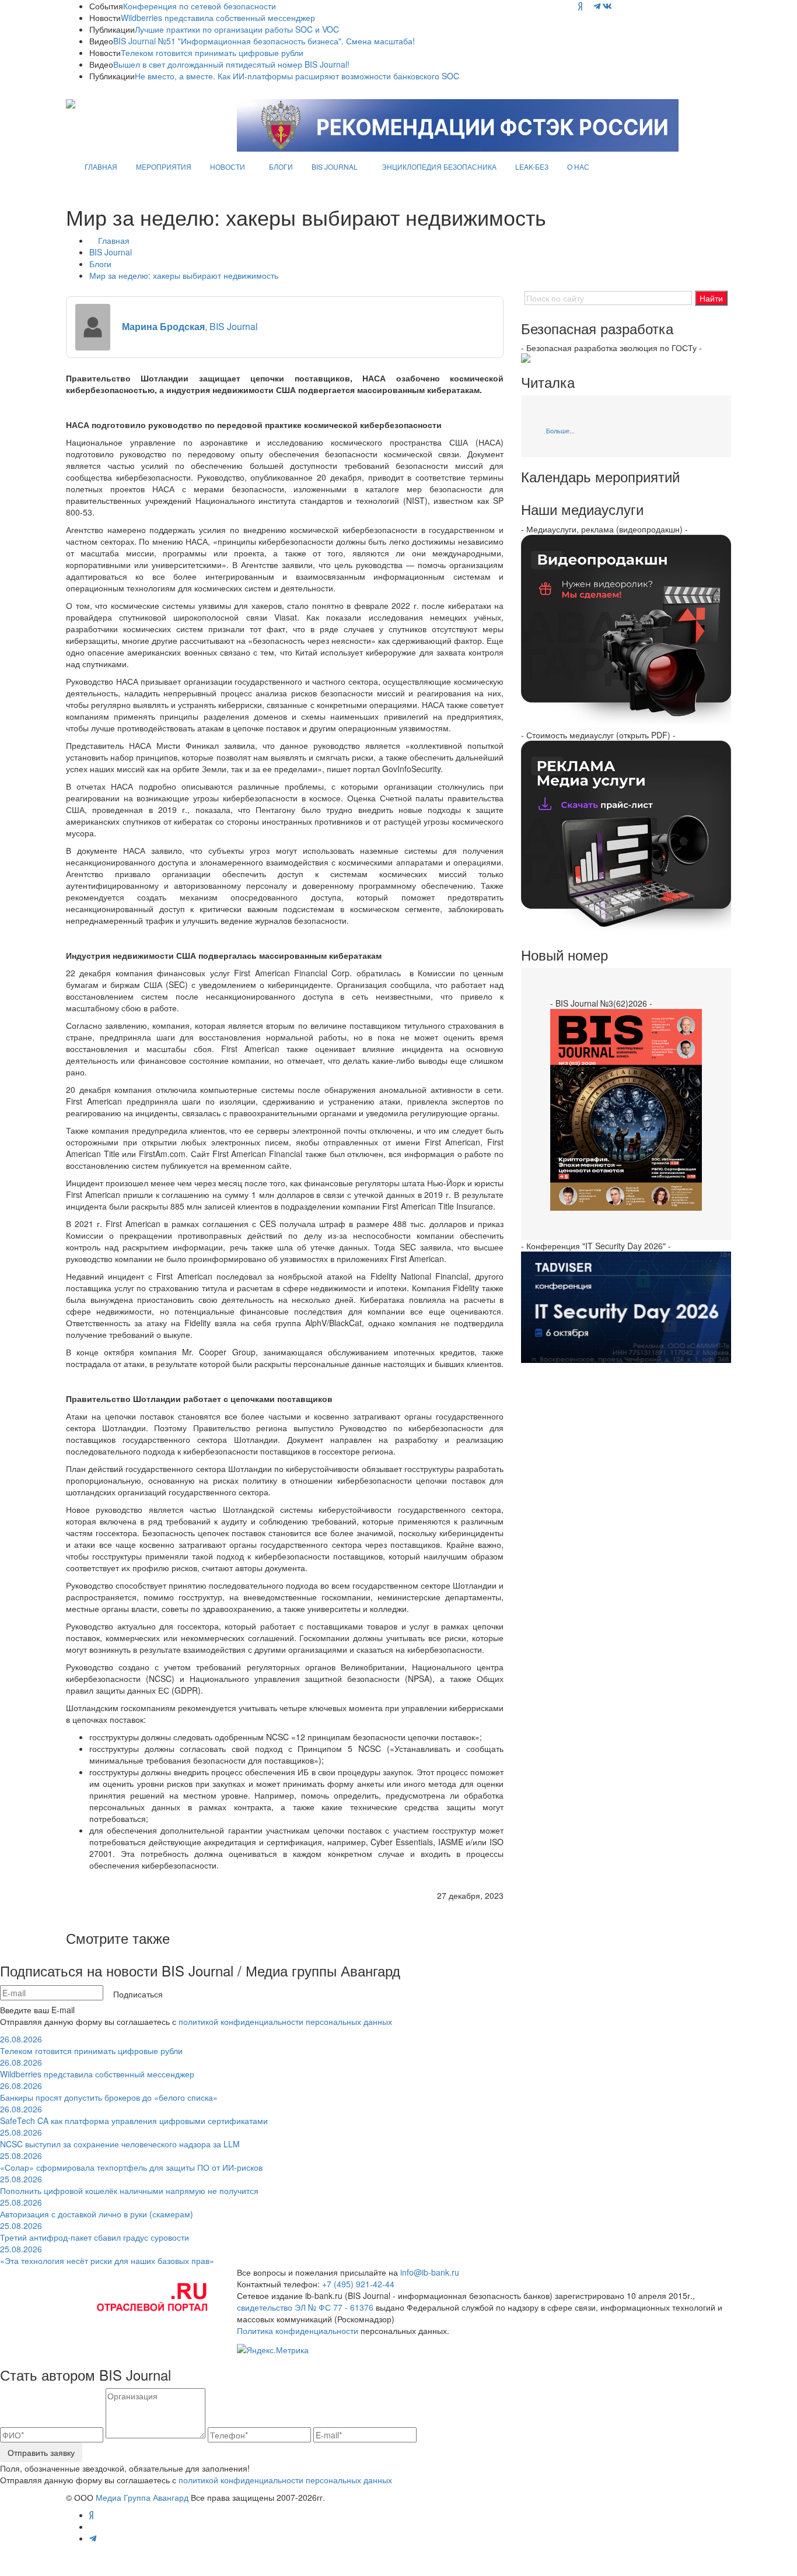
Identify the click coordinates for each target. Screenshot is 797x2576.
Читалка (548, 382)
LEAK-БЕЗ (532, 167)
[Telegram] (597, 6)
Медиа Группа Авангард (142, 2497)
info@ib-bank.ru (430, 2272)
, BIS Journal (190, 326)
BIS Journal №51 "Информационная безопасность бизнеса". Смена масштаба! (264, 41)
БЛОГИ (281, 167)
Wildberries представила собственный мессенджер (218, 17)
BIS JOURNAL (335, 167)
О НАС (578, 167)
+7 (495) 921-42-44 (358, 2284)
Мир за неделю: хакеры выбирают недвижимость (184, 275)
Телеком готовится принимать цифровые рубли (212, 52)
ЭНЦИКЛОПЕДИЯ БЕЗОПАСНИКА (439, 167)
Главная (114, 240)
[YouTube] (588, 6)
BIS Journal (111, 252)
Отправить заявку (41, 2452)
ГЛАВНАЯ (101, 167)
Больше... (560, 430)
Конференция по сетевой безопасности (200, 6)
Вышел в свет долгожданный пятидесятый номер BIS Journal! (231, 64)
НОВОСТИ (228, 167)
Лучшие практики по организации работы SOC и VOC (237, 29)
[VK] (607, 6)
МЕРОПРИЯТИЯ (164, 167)
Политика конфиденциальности (298, 2330)
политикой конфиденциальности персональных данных (285, 2021)
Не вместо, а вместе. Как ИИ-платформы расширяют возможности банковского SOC (297, 76)
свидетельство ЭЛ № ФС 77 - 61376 (305, 2307)
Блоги (100, 264)
